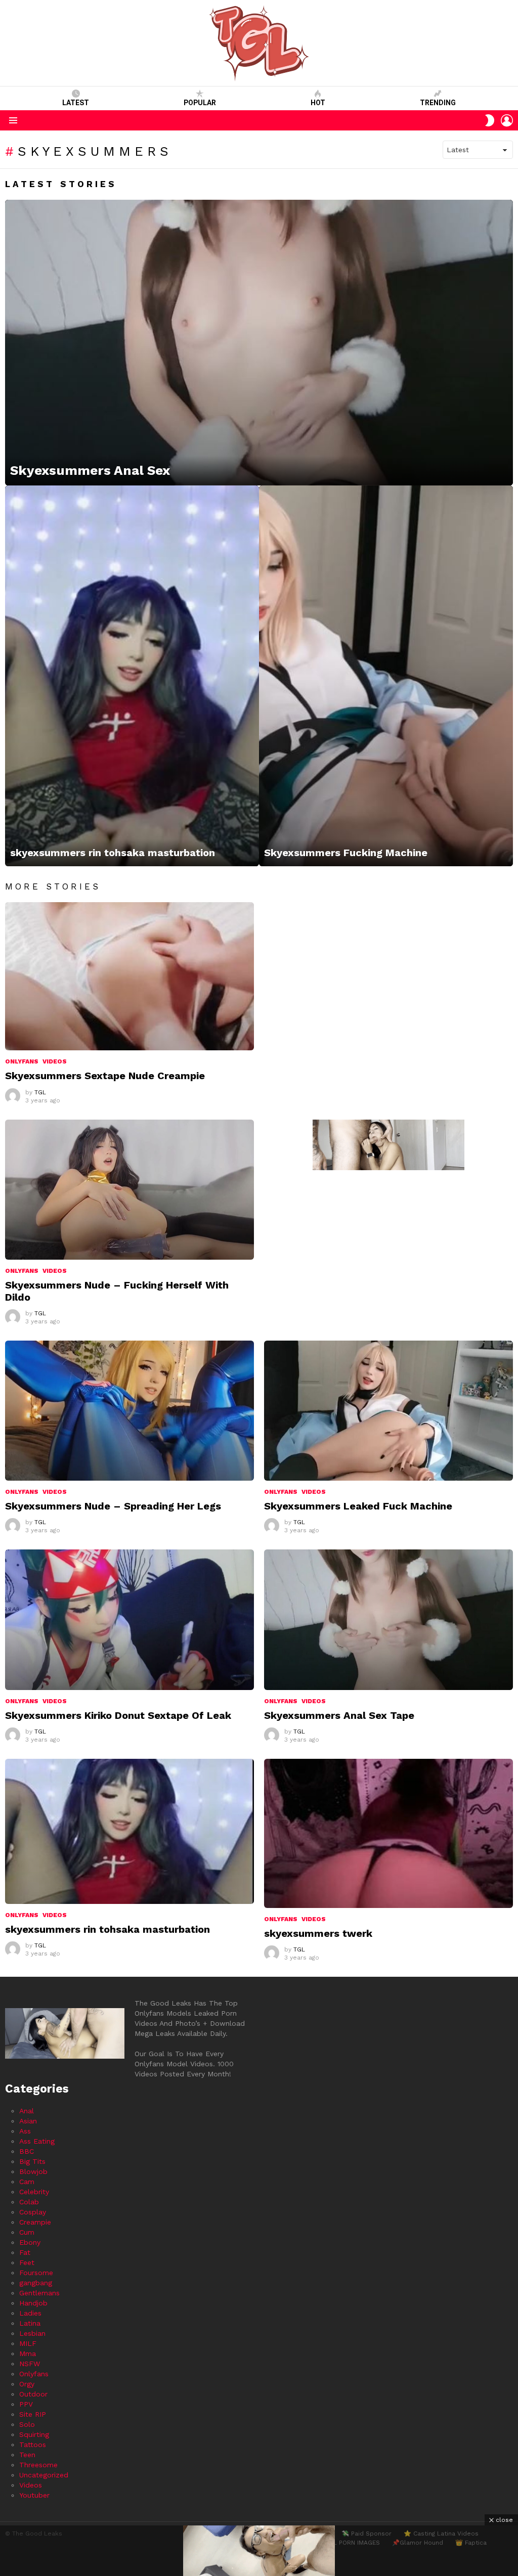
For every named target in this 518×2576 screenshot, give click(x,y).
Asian (28, 2121)
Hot (318, 103)
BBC (27, 2151)
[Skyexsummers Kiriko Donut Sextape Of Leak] (129, 1619)
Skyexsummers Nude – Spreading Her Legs (113, 1506)
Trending (438, 103)
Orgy (27, 2384)
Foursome (36, 2273)
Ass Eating (37, 2141)
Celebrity (34, 2192)
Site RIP (33, 2414)
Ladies (30, 2313)
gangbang (36, 2283)
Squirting (34, 2434)
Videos (55, 1061)
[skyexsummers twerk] (388, 1833)
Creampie (35, 2222)
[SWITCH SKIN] (490, 120)
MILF (28, 2343)
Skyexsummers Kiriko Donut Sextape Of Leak (118, 1715)
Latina (30, 2323)
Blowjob (33, 2171)
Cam (27, 2182)
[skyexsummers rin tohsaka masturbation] (132, 676)
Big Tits (32, 2161)
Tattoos (33, 2445)
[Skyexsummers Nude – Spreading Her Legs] (129, 1411)
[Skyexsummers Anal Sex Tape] (388, 1619)
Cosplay (33, 2212)
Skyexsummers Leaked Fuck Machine (358, 1506)
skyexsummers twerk (318, 1933)
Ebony (30, 2242)
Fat (25, 2252)
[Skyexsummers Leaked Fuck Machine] (388, 1411)
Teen (27, 2455)
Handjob (33, 2303)
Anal (27, 2111)
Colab (29, 2202)
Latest (76, 103)
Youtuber (34, 2495)
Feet (27, 2262)
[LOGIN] (507, 120)
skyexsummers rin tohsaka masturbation (107, 1929)
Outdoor (33, 2394)
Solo (27, 2424)
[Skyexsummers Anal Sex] (259, 343)
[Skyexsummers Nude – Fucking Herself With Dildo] (129, 1190)
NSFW (30, 2364)
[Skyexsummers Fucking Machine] (386, 676)
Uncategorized (44, 2475)
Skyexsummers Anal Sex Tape (339, 1715)
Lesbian (32, 2333)
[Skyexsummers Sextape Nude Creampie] (129, 976)
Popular (200, 103)
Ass (25, 2131)
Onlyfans (22, 1061)
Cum (27, 2232)
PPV (26, 2404)
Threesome (38, 2465)
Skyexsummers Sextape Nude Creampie (105, 1076)
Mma (28, 2353)
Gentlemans (39, 2293)
